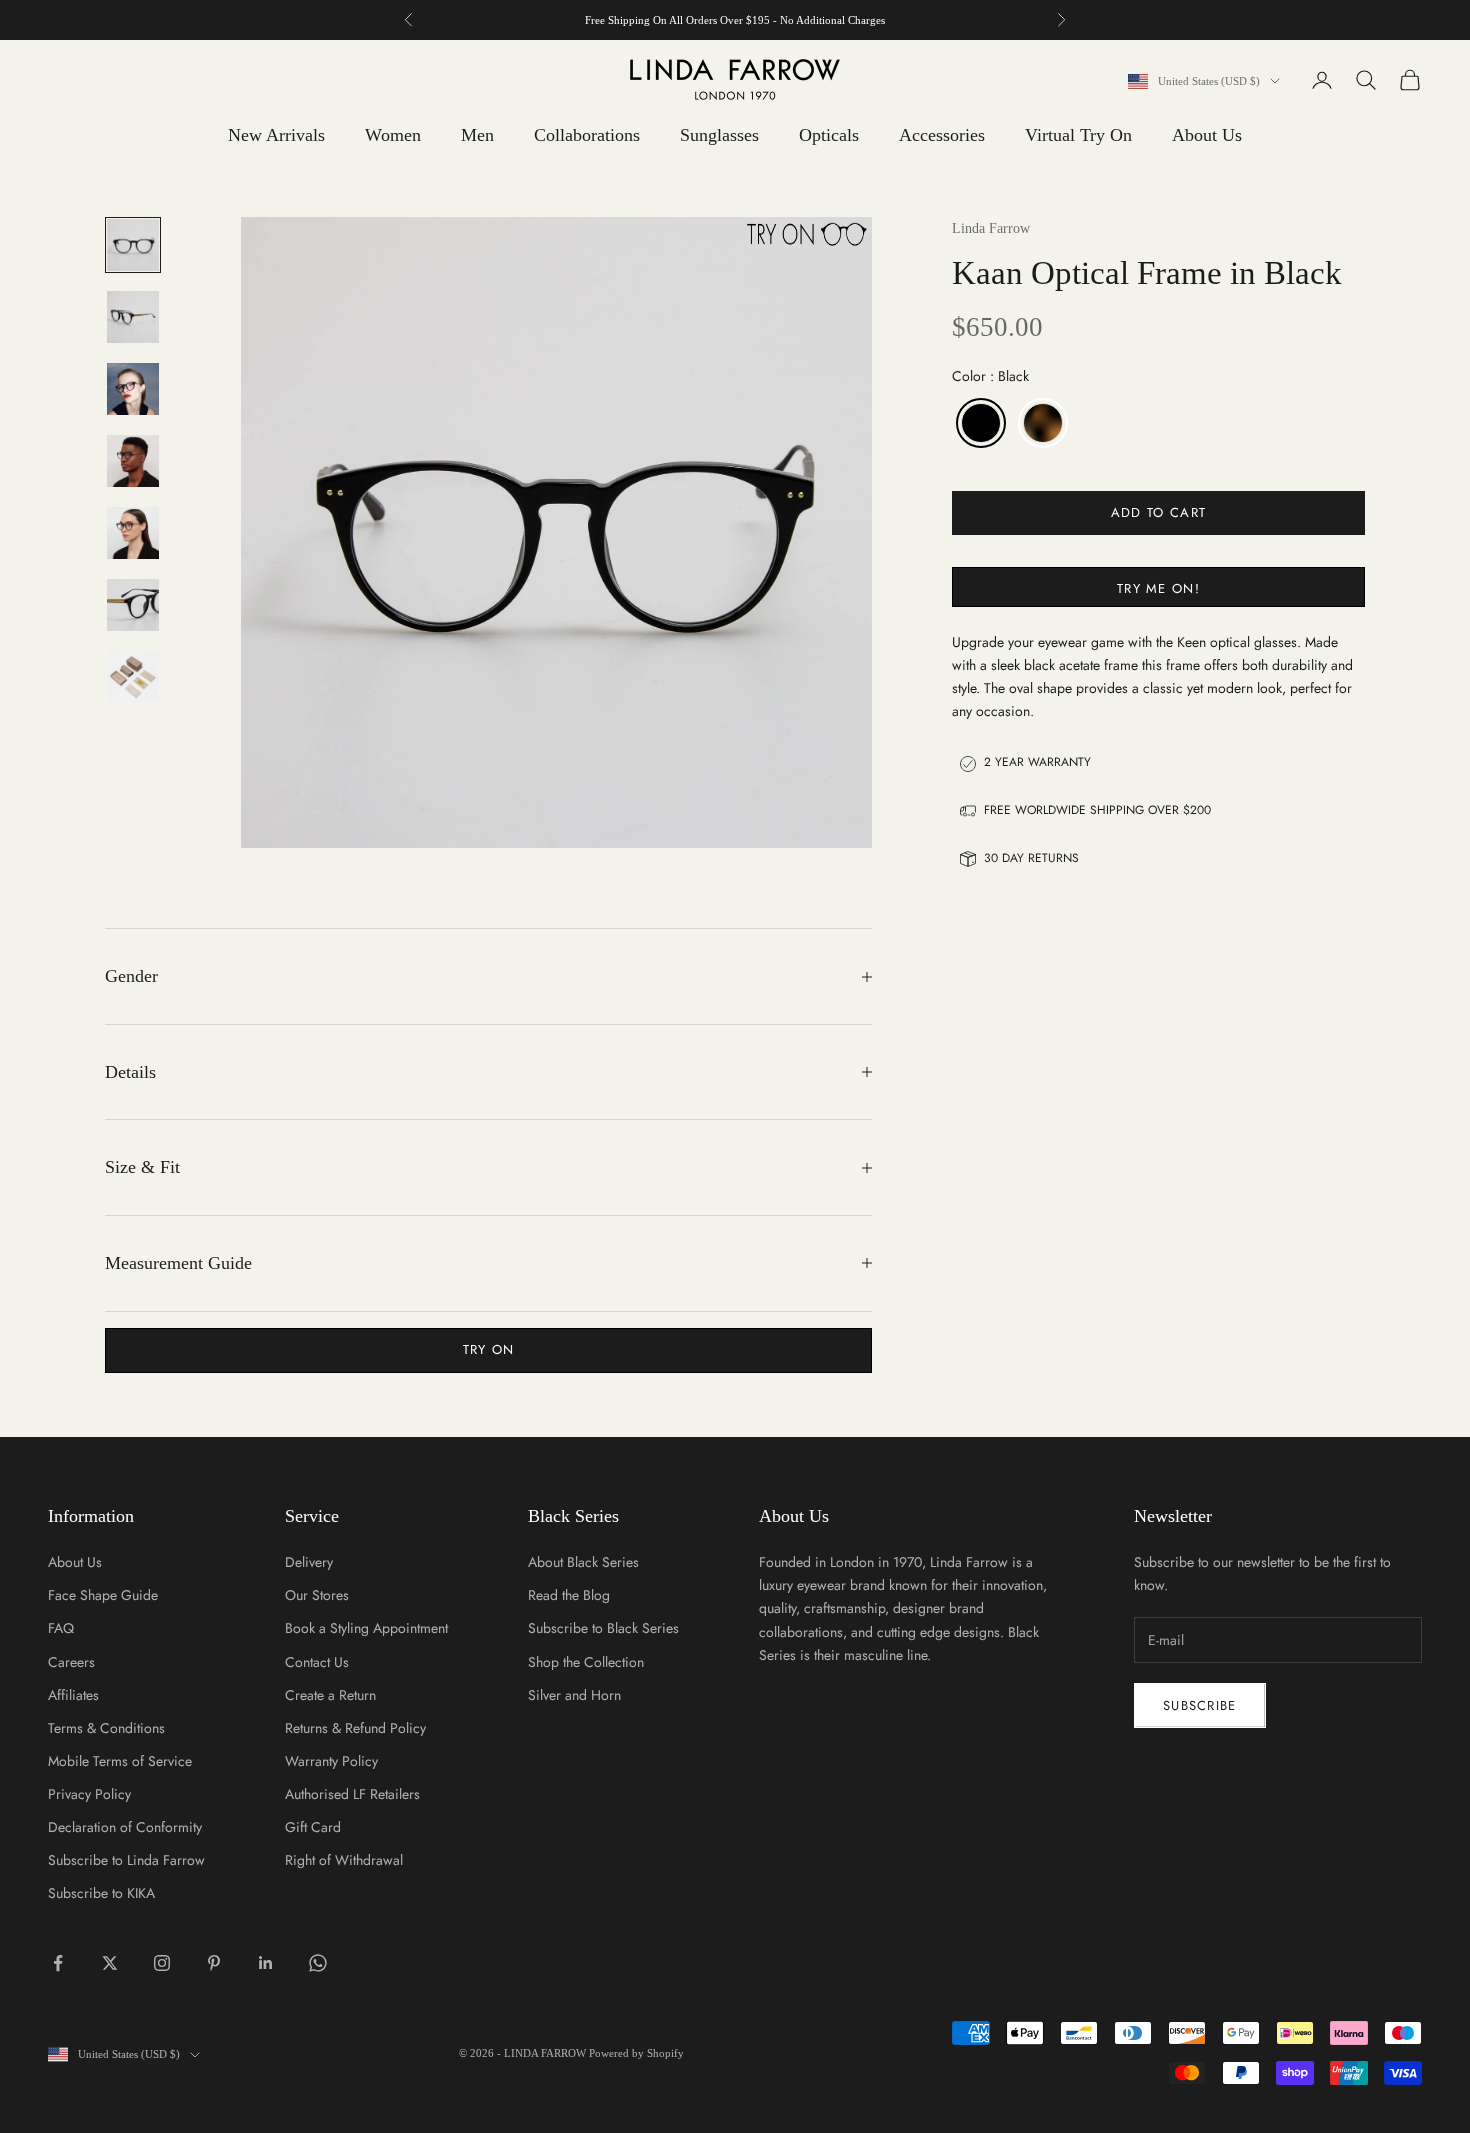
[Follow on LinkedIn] (266, 1963)
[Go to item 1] (133, 245)
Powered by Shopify (636, 2053)
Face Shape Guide (103, 1595)
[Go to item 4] (133, 461)
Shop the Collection (586, 1662)
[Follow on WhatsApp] (318, 1963)
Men (477, 135)
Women (393, 135)
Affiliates (73, 1695)
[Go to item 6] (133, 605)
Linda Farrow (991, 228)
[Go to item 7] (133, 677)
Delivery (309, 1562)
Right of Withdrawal (344, 1860)
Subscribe (1200, 1705)
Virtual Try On (1078, 135)
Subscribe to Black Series (603, 1628)
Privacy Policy (89, 1794)
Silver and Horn (574, 1695)
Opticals (829, 135)
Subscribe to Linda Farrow (126, 1860)
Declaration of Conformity (125, 1827)
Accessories (942, 135)
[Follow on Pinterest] (214, 1963)
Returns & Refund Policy (355, 1728)
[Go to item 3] (133, 389)
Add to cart (1158, 512)
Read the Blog (569, 1595)
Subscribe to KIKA (101, 1893)
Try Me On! (1158, 588)
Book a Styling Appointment (366, 1628)
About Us (1207, 135)
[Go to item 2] (133, 317)
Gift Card (313, 1827)
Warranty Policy (331, 1761)
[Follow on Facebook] (58, 1963)
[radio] (979, 424)
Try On (489, 1349)
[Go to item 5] (133, 533)
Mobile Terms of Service (120, 1761)
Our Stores (317, 1595)
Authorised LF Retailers (352, 1794)
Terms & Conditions (106, 1728)
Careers (71, 1662)
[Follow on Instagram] (162, 1963)
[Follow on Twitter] (110, 1963)
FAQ (61, 1628)
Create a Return (330, 1695)
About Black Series (583, 1562)
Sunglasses (719, 135)
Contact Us (317, 1662)
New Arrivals (276, 135)
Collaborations (587, 135)
